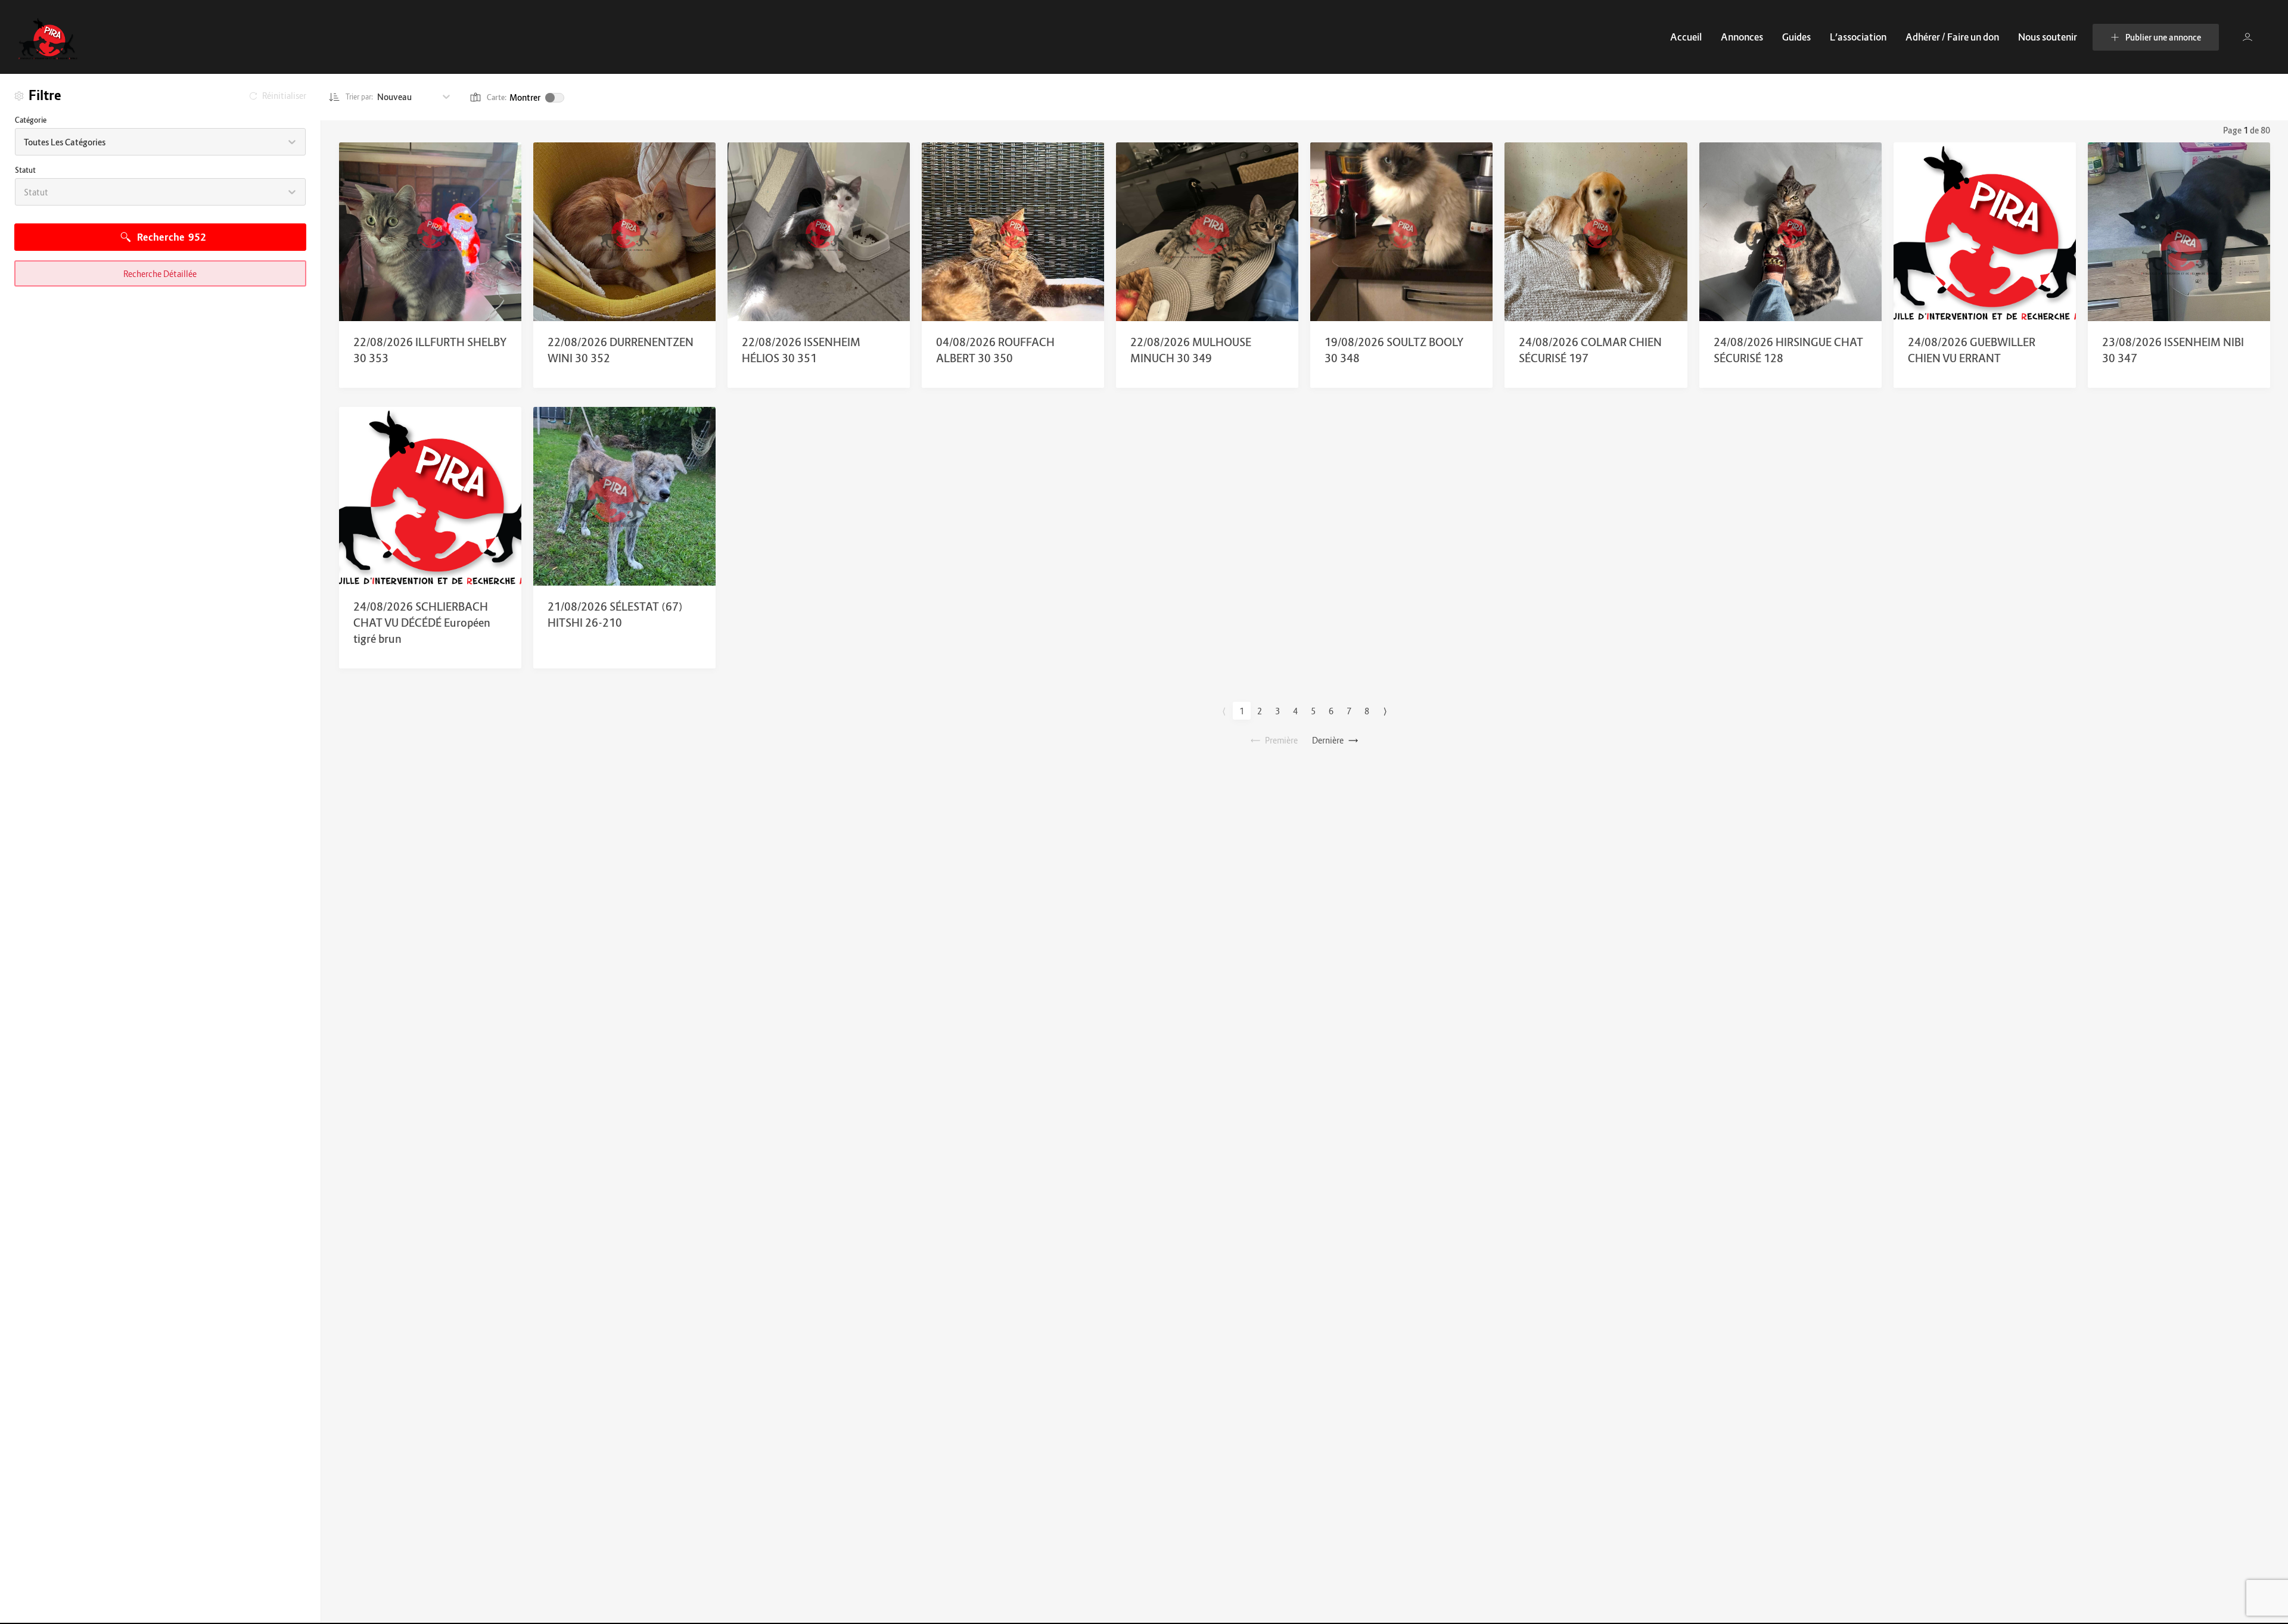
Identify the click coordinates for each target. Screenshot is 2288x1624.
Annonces (1742, 37)
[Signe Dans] (2247, 37)
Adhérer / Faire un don (1952, 37)
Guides (1796, 37)
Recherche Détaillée (160, 274)
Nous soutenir (2048, 37)
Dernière (1328, 740)
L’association (1858, 37)
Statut (25, 170)
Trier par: (360, 97)
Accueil (1686, 37)
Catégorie (31, 120)
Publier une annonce (2163, 37)
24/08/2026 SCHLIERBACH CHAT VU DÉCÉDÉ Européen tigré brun (422, 623)
